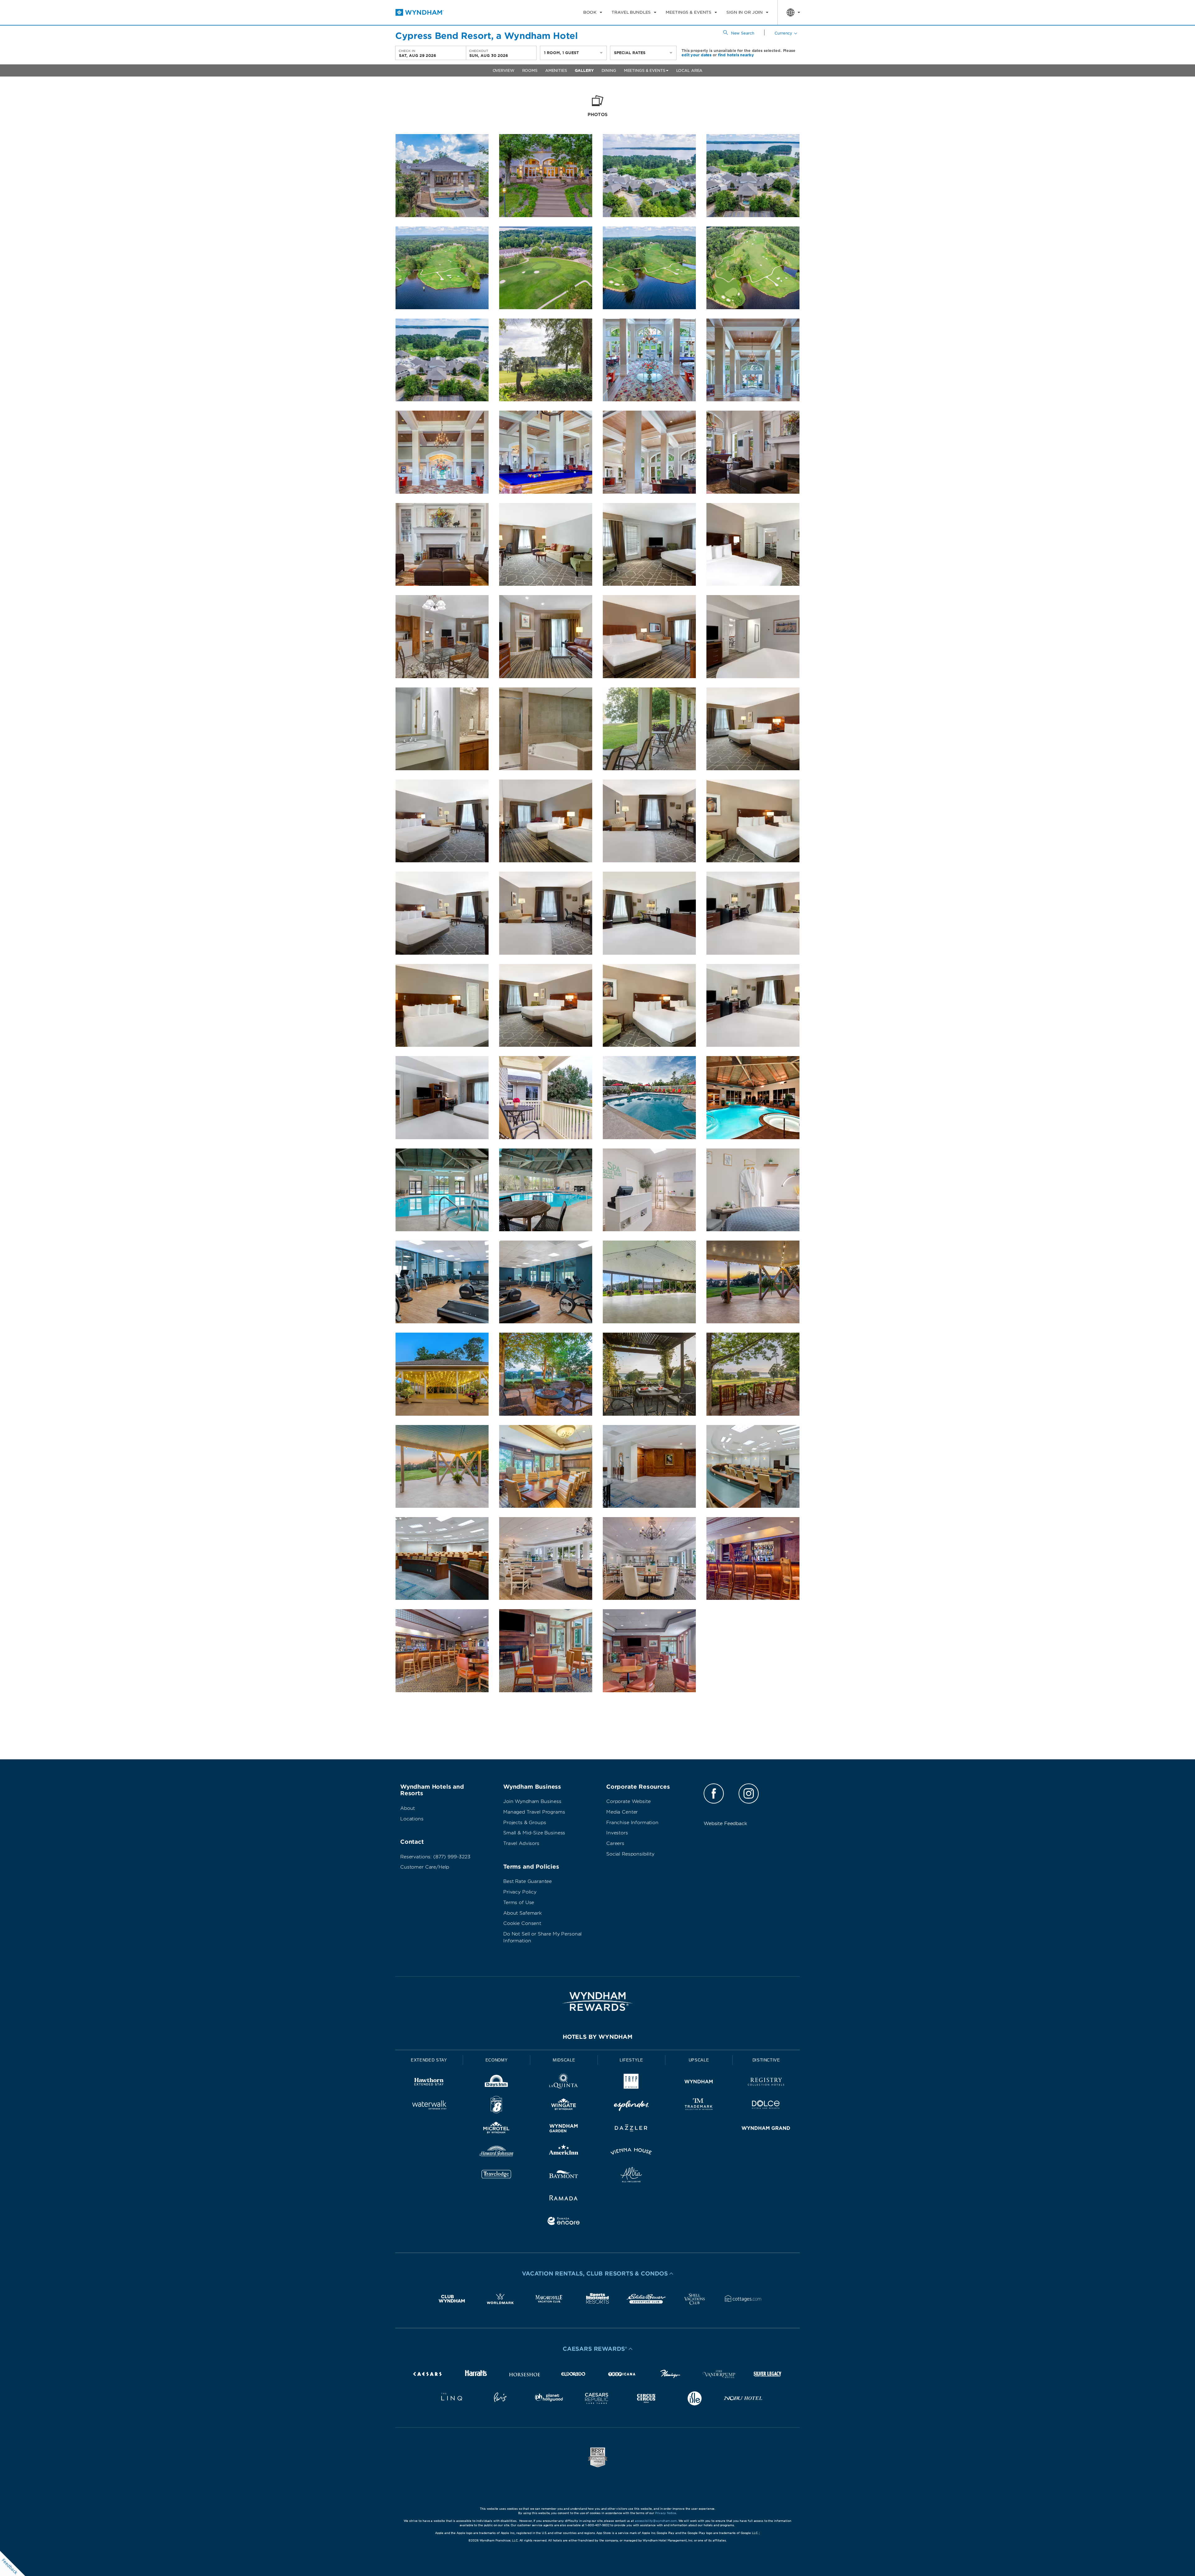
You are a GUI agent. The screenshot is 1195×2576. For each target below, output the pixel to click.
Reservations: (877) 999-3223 (435, 1857)
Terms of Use (519, 1903)
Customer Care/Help (425, 1867)
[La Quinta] (564, 2083)
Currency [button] (783, 33)
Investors (617, 1833)
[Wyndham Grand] (766, 2129)
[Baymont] (564, 2176)
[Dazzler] (631, 2129)
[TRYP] (631, 2083)
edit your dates (696, 55)
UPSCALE (699, 2060)
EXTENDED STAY (429, 2060)
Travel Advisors (521, 1843)
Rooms (530, 70)
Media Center (622, 1812)
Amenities (556, 70)
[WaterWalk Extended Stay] (429, 2106)
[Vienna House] (631, 2152)
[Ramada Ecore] (564, 2222)
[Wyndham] (699, 2083)
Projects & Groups (525, 1823)
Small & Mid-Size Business (534, 1833)
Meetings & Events (645, 70)
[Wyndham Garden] (564, 2129)
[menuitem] (593, 12)
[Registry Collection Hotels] (766, 2083)
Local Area (689, 70)
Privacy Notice (666, 2513)
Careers (615, 1843)
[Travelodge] (497, 2176)
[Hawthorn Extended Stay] (429, 2083)
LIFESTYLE (631, 2060)
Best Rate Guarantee (527, 1881)
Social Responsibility (630, 1854)
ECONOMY (497, 2060)
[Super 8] (497, 2106)
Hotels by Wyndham (597, 2037)
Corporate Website (628, 1801)
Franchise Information (632, 1823)
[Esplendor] (631, 2106)
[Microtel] (497, 2129)
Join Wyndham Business (532, 1801)
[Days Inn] (497, 2083)
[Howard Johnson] (497, 2152)
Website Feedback (725, 1824)
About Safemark (523, 1913)
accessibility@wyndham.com (656, 2521)
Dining (609, 70)
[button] (597, 2274)
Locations (412, 1819)
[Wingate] (564, 2106)
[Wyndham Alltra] (631, 2176)
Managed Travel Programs (534, 1812)
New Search (743, 33)
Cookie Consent (522, 1923)
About (408, 1808)
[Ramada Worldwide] (564, 2199)
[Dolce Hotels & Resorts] (766, 2106)
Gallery (584, 70)
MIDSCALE (564, 2060)
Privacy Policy (520, 1892)
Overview (504, 70)
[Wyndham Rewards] (597, 2001)
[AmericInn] (564, 2152)
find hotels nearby (736, 55)
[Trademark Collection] (699, 2106)
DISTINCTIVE (766, 2060)
